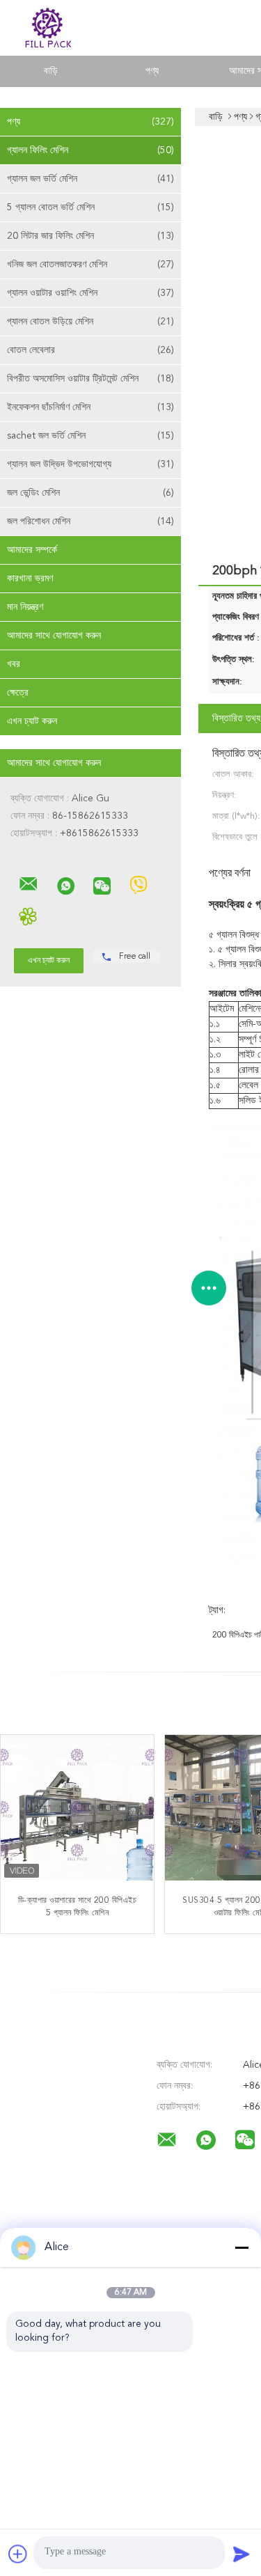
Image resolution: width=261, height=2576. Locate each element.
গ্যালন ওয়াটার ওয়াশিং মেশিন (90, 293)
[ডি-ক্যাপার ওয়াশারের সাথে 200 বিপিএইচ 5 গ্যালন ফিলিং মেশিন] (77, 1812)
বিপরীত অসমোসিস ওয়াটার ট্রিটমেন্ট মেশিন (90, 379)
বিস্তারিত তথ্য (236, 718)
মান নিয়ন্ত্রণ (25, 607)
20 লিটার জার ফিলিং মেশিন (90, 236)
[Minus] (242, 2247)
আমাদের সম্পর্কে (32, 550)
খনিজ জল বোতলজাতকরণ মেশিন (90, 265)
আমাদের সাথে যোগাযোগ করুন (54, 636)
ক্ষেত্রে (18, 693)
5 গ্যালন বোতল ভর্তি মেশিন (90, 207)
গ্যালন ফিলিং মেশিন (90, 150)
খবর (14, 664)
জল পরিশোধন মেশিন (90, 521)
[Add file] (18, 2554)
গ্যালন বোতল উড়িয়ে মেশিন (90, 322)
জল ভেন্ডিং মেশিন (90, 493)
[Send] (242, 2554)
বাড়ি (51, 71)
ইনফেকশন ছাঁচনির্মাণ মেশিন (90, 407)
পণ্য (152, 71)
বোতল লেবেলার (90, 350)
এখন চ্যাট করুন (32, 721)
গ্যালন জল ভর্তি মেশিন (90, 179)
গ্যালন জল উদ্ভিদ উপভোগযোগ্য (90, 464)
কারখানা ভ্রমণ (30, 579)
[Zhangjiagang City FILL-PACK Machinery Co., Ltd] (29, 884)
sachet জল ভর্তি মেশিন (90, 436)
